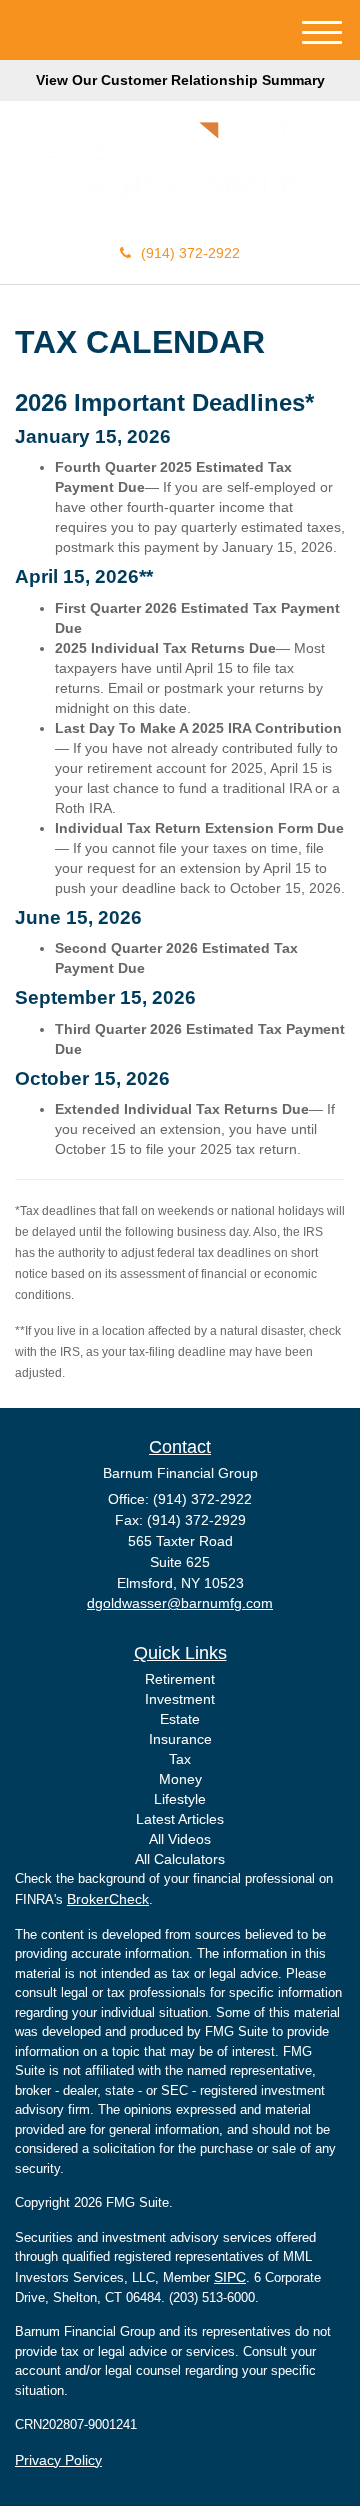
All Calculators (180, 1859)
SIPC (230, 2277)
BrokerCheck (108, 1899)
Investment (180, 1699)
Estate (180, 1719)
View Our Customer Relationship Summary (180, 80)
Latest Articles (180, 1819)
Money (180, 1779)
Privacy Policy (58, 2460)
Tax (180, 1759)
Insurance (180, 1739)
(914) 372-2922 (190, 253)
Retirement (180, 1679)
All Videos (180, 1839)
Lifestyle (180, 1799)
